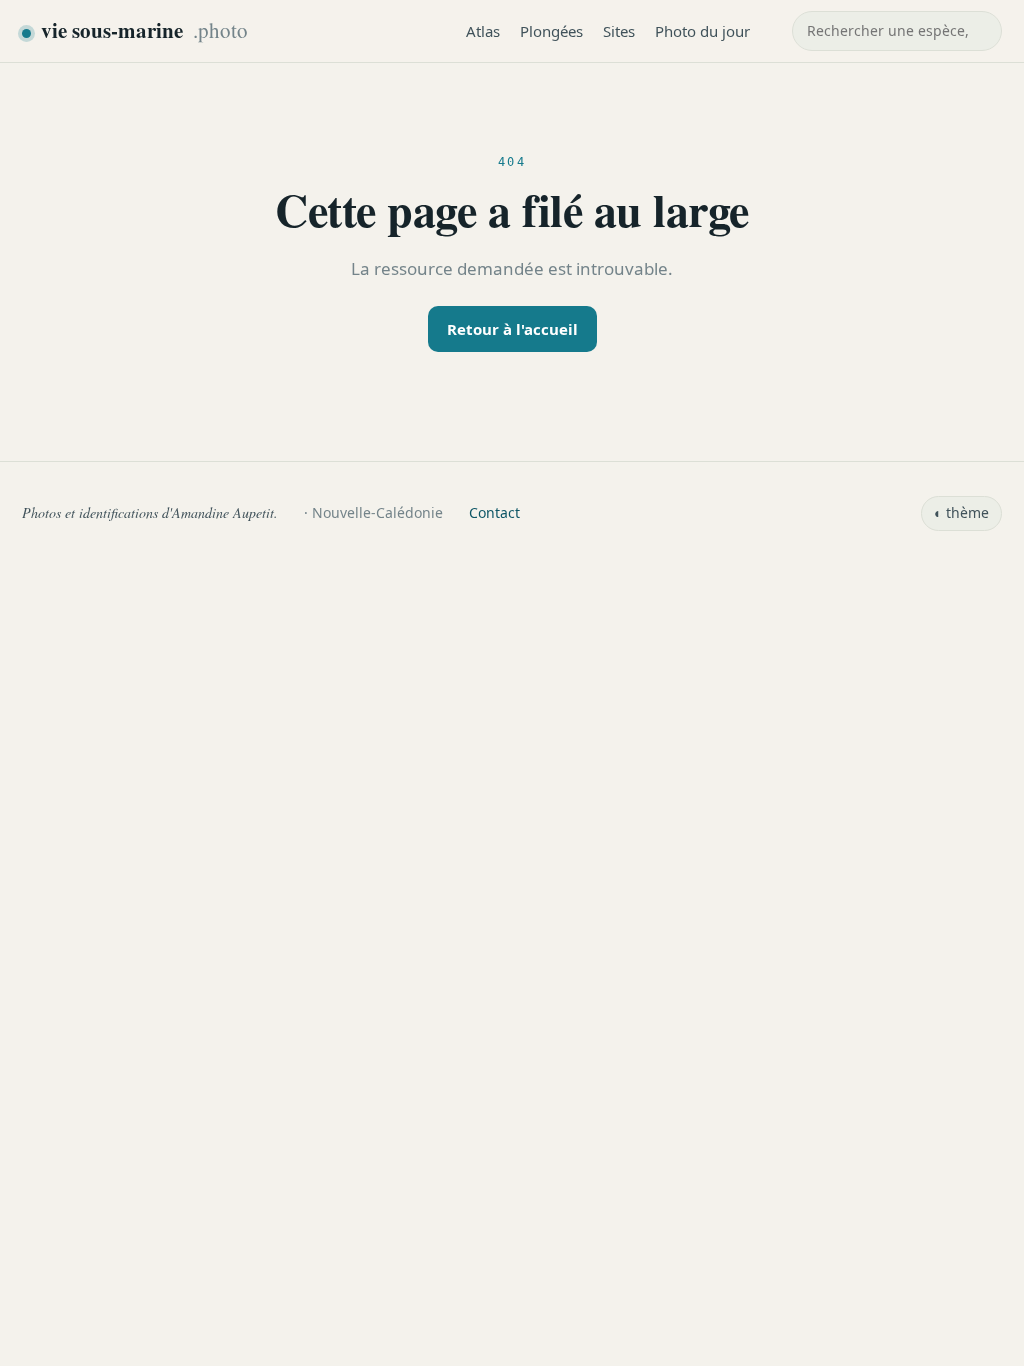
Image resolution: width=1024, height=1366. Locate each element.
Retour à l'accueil (512, 329)
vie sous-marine (144, 30)
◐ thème (961, 512)
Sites (619, 31)
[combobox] (897, 31)
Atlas (483, 31)
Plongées (551, 31)
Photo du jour (702, 31)
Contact (494, 512)
